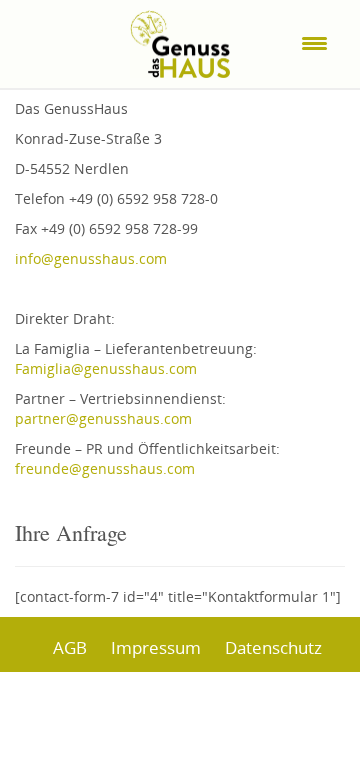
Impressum (156, 647)
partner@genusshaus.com (103, 418)
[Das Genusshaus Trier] (180, 38)
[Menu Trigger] (314, 42)
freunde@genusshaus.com (105, 468)
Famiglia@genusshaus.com (106, 368)
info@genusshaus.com (91, 258)
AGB (70, 647)
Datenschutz (273, 647)
